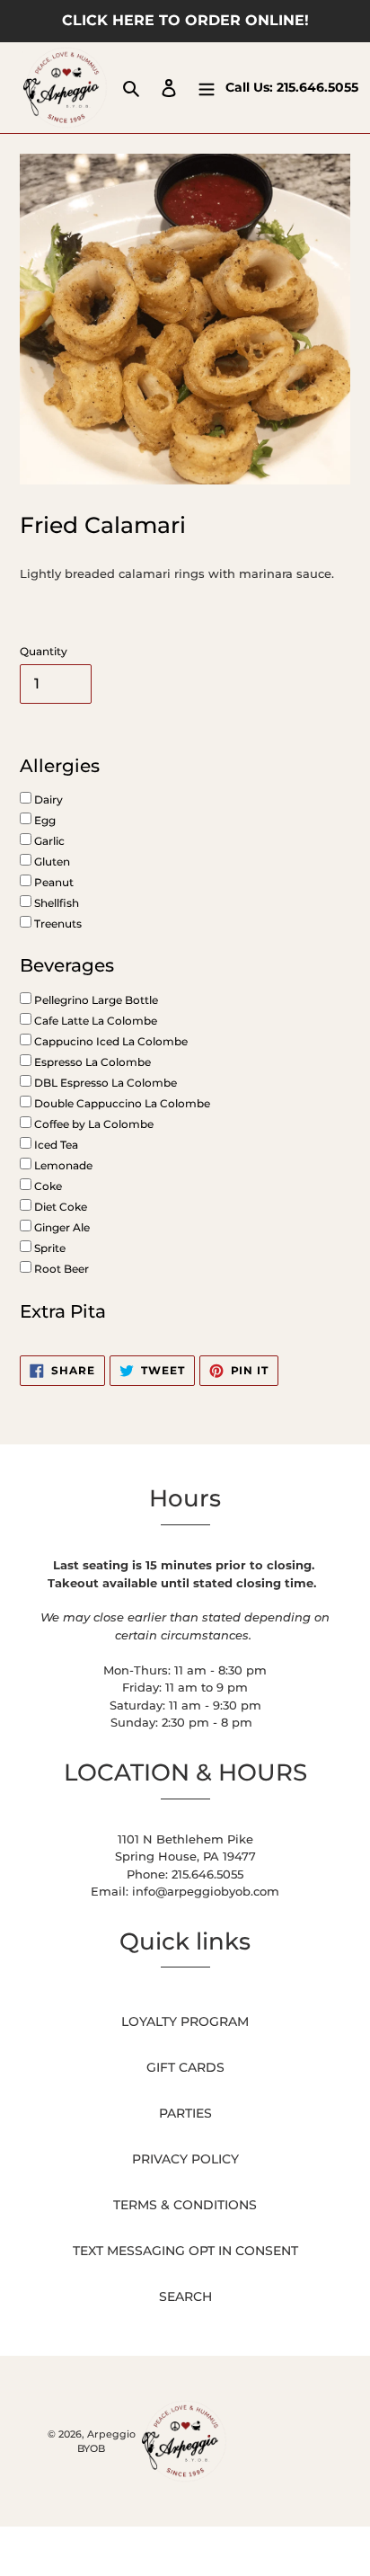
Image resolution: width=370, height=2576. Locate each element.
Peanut (53, 882)
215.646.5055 (317, 87)
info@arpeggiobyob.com (206, 1891)
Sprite (48, 1248)
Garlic (48, 841)
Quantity (44, 651)
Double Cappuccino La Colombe (121, 1103)
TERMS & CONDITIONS (185, 2205)
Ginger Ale (61, 1227)
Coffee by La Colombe (92, 1124)
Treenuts (57, 924)
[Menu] (207, 88)
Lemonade (62, 1165)
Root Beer (60, 1269)
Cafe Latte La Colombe (94, 1021)
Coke (47, 1186)
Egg (44, 820)
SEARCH (185, 2296)
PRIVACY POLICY (185, 2159)
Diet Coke (59, 1207)
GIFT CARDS (185, 2067)
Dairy (47, 799)
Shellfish (55, 903)
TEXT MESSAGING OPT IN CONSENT (185, 2251)
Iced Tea (55, 1145)
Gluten (51, 862)
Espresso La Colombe (91, 1062)
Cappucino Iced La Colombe (110, 1041)
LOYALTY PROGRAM (185, 2021)
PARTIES (185, 2113)
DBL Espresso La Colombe (104, 1083)
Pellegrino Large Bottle (95, 1000)
